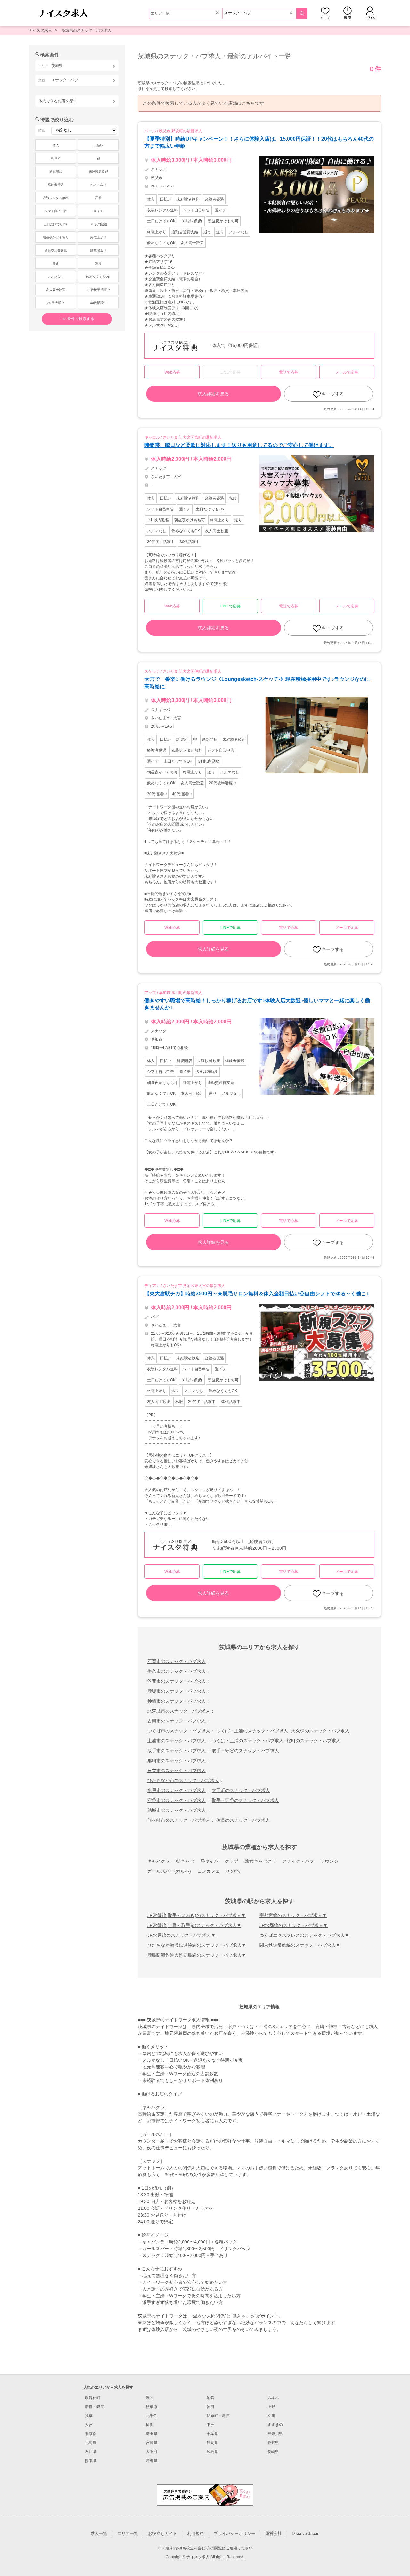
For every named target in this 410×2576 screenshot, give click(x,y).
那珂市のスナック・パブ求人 (176, 1761)
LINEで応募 (230, 606)
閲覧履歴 (348, 13)
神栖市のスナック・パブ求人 (176, 1701)
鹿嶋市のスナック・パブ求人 (176, 1691)
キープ (325, 13)
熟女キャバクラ (260, 1861)
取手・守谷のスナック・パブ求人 (245, 1751)
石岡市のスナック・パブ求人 (176, 1661)
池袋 (210, 2398)
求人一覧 (99, 2534)
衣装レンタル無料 (56, 198)
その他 (233, 1871)
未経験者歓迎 (98, 172)
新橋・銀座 (94, 2407)
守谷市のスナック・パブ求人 (176, 1800)
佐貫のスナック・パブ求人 (243, 1820)
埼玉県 (152, 2434)
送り (98, 264)
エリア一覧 (128, 2534)
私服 (98, 198)
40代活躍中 (98, 303)
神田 (210, 2407)
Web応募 (172, 372)
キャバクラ (159, 1861)
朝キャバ (185, 1861)
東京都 (91, 2434)
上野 (271, 2407)
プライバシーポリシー (234, 2534)
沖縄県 (152, 2461)
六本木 (273, 2398)
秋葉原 (152, 2407)
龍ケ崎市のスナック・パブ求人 (179, 1820)
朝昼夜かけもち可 (56, 237)
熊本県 (91, 2461)
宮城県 (152, 2443)
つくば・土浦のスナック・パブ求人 (252, 1731)
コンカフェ (209, 1871)
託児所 (56, 158)
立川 (271, 2416)
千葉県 (212, 2434)
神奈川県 (275, 2434)
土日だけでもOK (56, 224)
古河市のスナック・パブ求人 (176, 1721)
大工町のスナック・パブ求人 (241, 1790)
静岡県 (212, 2443)
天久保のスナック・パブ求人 (320, 1731)
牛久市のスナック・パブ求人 (176, 1671)
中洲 (210, 2425)
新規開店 (56, 172)
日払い (98, 145)
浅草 (89, 2416)
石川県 (91, 2452)
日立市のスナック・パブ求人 (176, 1771)
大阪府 (152, 2452)
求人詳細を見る (213, 394)
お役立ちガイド (163, 2534)
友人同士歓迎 (56, 290)
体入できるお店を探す (58, 101)
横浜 (150, 2425)
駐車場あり (98, 250)
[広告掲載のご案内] (205, 2495)
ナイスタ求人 (40, 30)
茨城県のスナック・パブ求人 (86, 30)
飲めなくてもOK (98, 277)
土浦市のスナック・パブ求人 (176, 1741)
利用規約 (195, 2534)
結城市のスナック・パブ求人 (176, 1810)
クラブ (232, 1861)
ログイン (370, 13)
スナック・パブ (298, 1861)
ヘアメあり (98, 185)
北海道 (91, 2443)
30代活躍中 (56, 303)
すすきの (275, 2425)
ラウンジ (329, 1861)
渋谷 (150, 2398)
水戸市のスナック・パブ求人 (176, 1790)
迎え (56, 264)
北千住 (152, 2416)
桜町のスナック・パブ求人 (314, 1741)
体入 (56, 145)
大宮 (89, 2425)
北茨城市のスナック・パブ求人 (179, 1711)
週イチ (98, 211)
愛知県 (273, 2443)
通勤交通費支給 (56, 250)
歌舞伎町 (93, 2398)
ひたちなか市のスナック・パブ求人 (183, 1780)
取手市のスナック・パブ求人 (176, 1751)
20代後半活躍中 (98, 290)
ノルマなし (56, 277)
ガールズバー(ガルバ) (169, 1871)
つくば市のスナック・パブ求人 (179, 1731)
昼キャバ (209, 1861)
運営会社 (274, 2534)
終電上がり (98, 237)
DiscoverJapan (306, 2534)
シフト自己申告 (56, 211)
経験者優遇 (56, 185)
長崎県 (273, 2452)
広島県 (212, 2452)
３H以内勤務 (98, 224)
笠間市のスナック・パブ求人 (176, 1681)
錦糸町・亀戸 (218, 2416)
